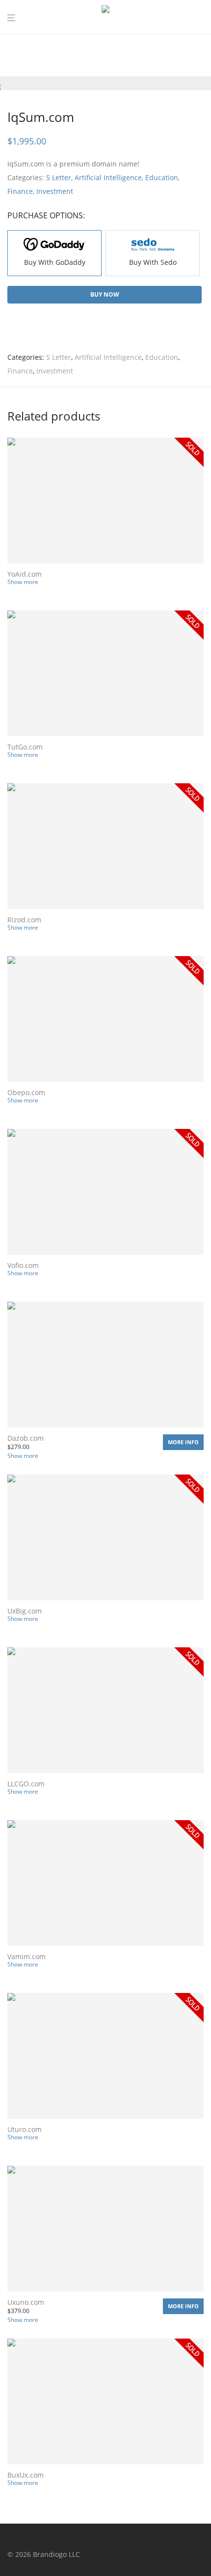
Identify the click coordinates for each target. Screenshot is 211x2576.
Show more (23, 582)
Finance (20, 191)
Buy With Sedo (153, 262)
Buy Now (105, 294)
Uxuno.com (26, 2302)
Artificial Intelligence (108, 177)
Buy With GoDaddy (55, 262)
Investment (55, 191)
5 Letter (59, 177)
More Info (183, 1442)
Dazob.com (26, 1438)
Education (162, 177)
